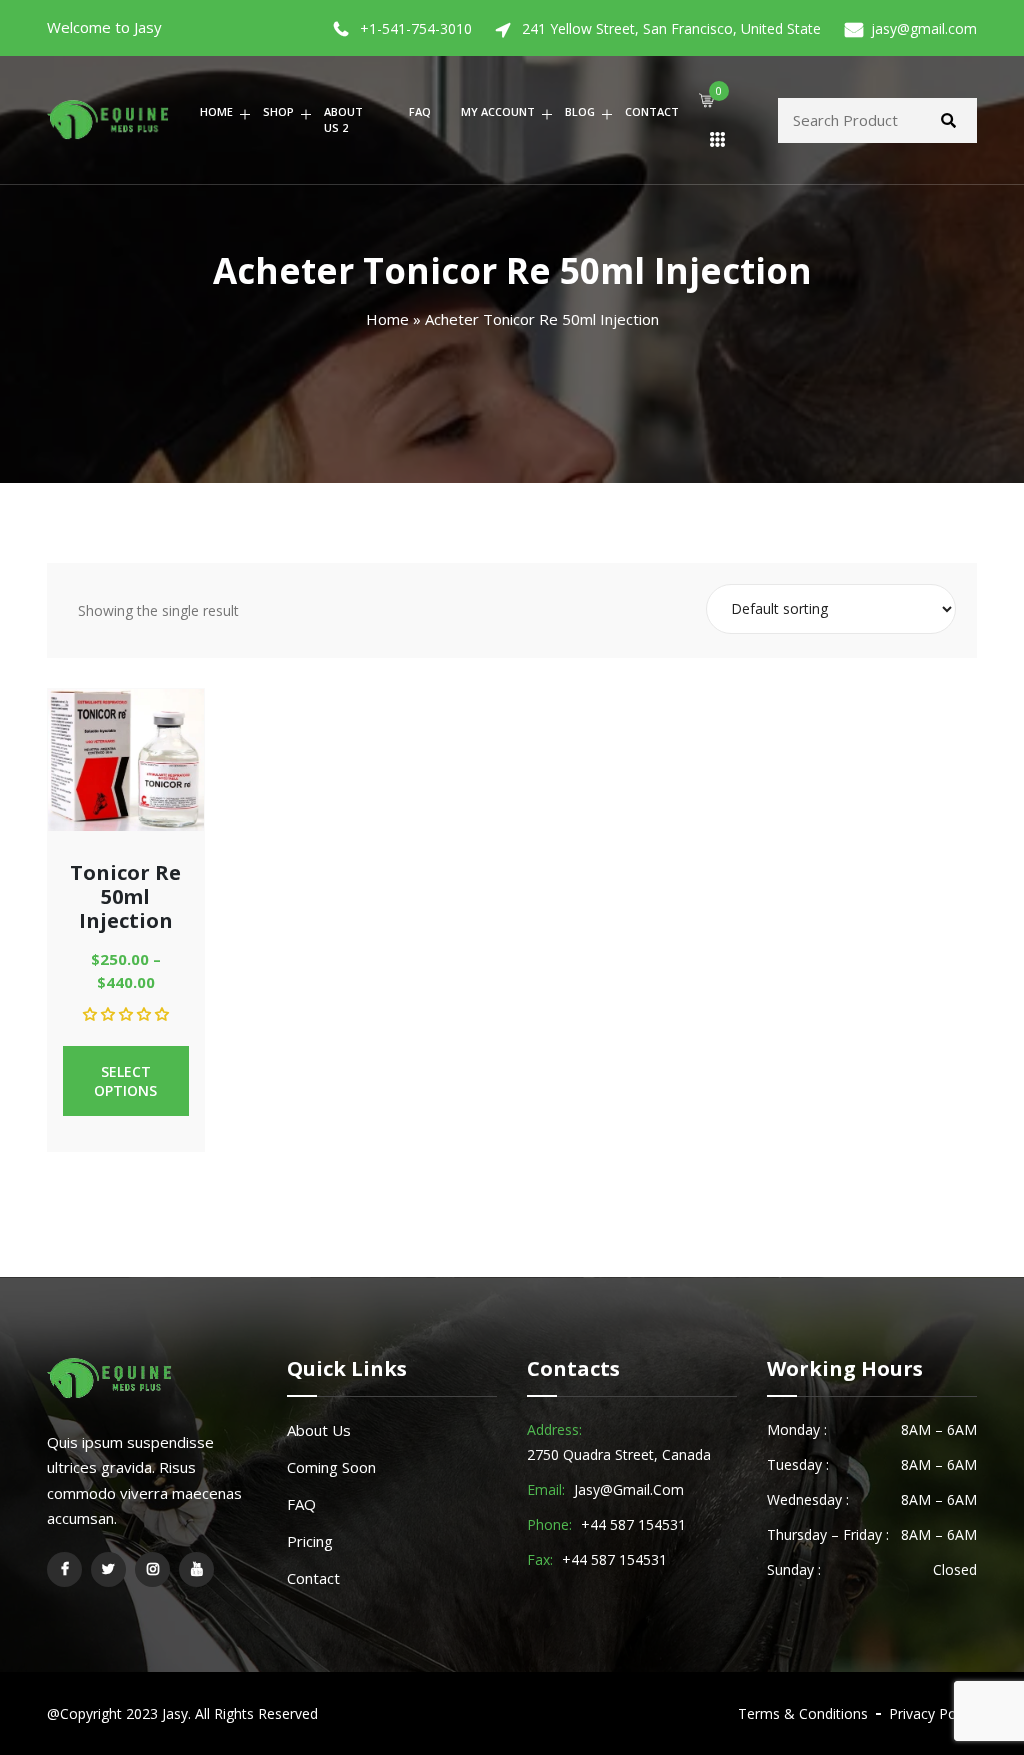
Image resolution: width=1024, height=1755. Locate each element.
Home (216, 111)
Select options (125, 1081)
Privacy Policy (933, 1713)
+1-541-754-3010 (416, 28)
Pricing (310, 1541)
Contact (652, 111)
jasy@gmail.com (924, 28)
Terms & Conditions (803, 1713)
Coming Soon (331, 1467)
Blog (580, 111)
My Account (498, 111)
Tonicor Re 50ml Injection (125, 896)
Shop (278, 111)
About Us (319, 1430)
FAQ (420, 111)
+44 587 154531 (633, 1524)
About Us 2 (343, 120)
